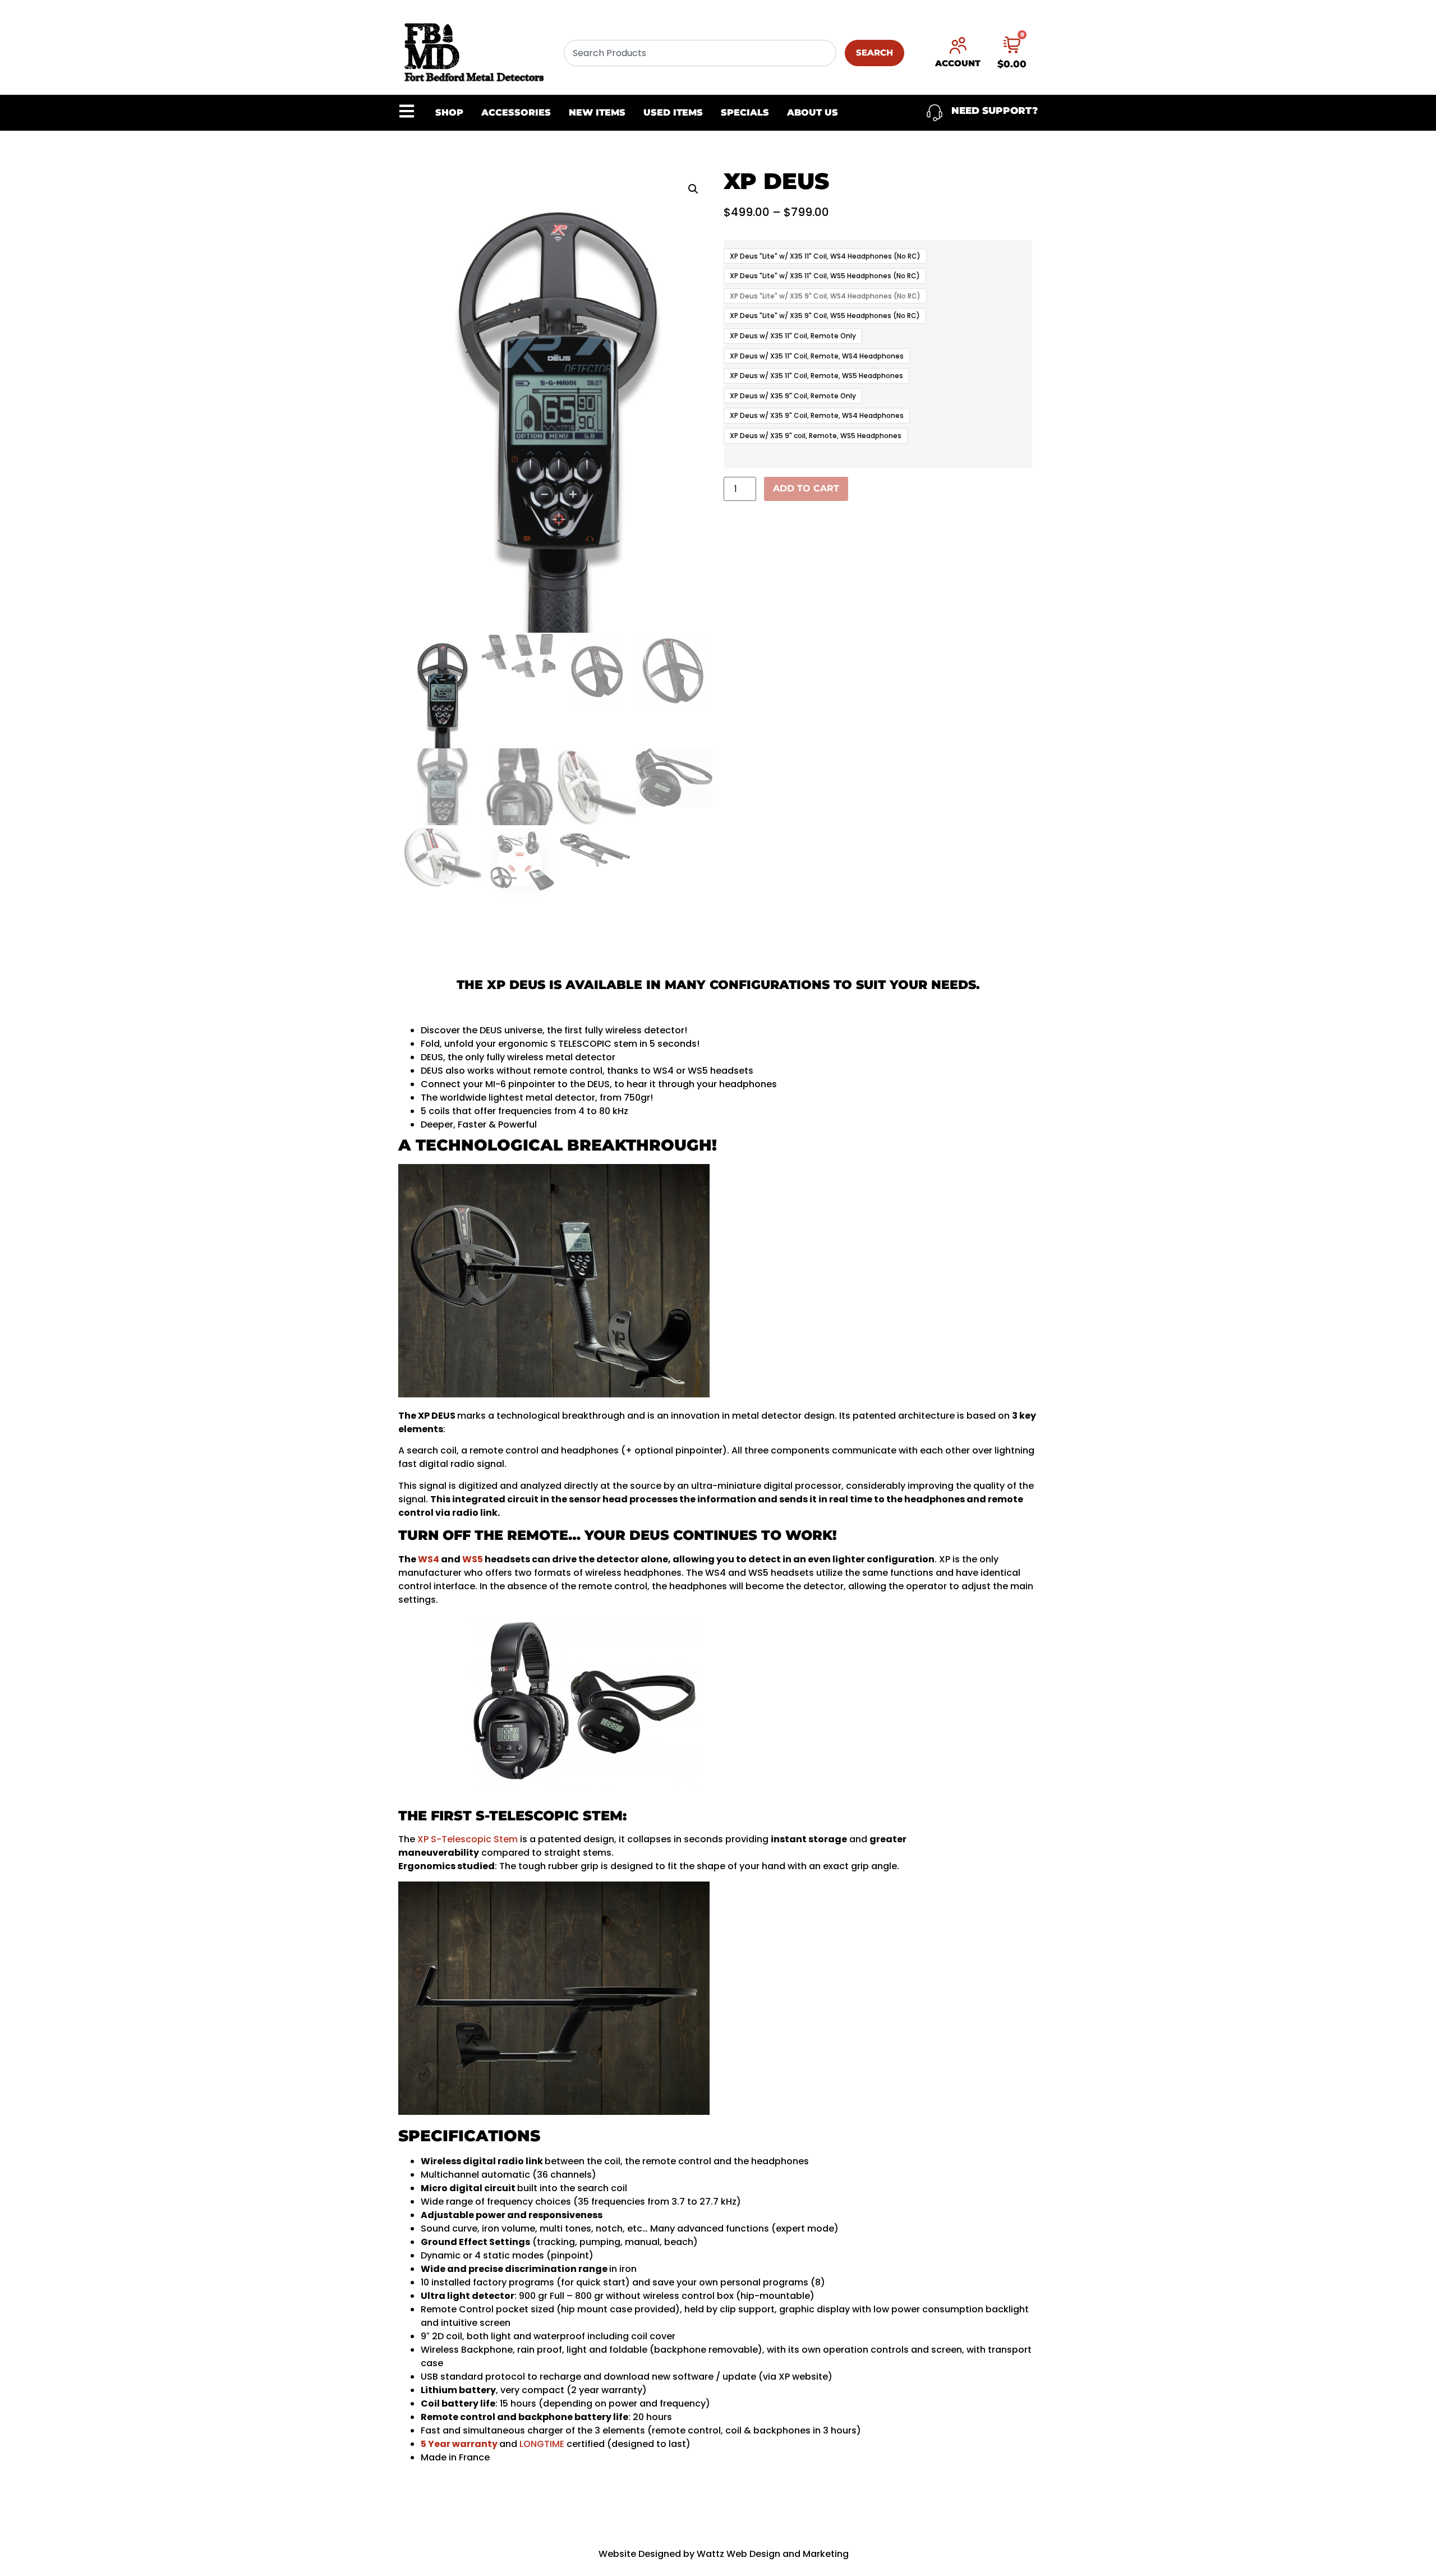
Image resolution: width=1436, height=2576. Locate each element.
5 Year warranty (459, 2444)
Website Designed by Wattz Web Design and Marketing (724, 2554)
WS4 (429, 1559)
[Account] (958, 45)
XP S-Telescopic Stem (468, 1839)
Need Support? (995, 111)
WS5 (473, 1559)
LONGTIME (542, 2444)
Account (958, 63)
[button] (693, 189)
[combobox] (700, 53)
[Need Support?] (935, 113)
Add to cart (806, 488)
